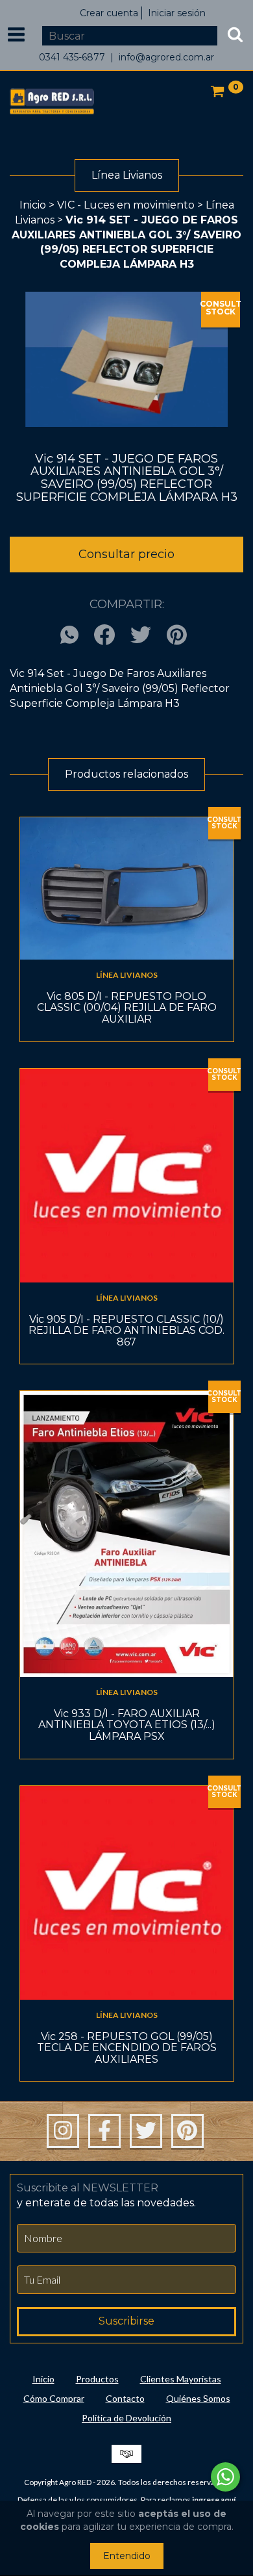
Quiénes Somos (198, 2398)
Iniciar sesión (177, 13)
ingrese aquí (214, 2500)
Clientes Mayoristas (181, 2379)
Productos (97, 2379)
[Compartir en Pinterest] (177, 636)
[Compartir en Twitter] (141, 636)
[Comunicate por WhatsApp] (225, 2477)
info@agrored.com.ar (166, 57)
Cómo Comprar (54, 2398)
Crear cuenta (109, 13)
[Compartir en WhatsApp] (73, 636)
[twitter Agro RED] (146, 2131)
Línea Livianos (127, 975)
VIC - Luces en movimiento (126, 205)
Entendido (127, 2556)
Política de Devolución (126, 2418)
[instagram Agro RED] (63, 2131)
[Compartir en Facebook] (104, 636)
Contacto (125, 2398)
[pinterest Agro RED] (187, 2131)
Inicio (33, 205)
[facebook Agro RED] (104, 2131)
